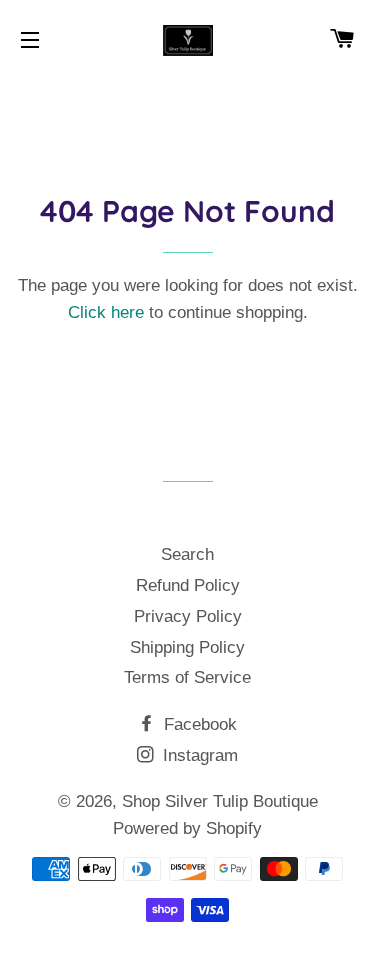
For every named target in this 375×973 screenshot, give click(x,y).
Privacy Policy (188, 616)
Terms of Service (187, 677)
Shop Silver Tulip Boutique (220, 801)
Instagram (198, 755)
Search (187, 554)
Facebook (198, 724)
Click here (106, 312)
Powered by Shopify (187, 828)
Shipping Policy (187, 647)
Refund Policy (188, 585)
